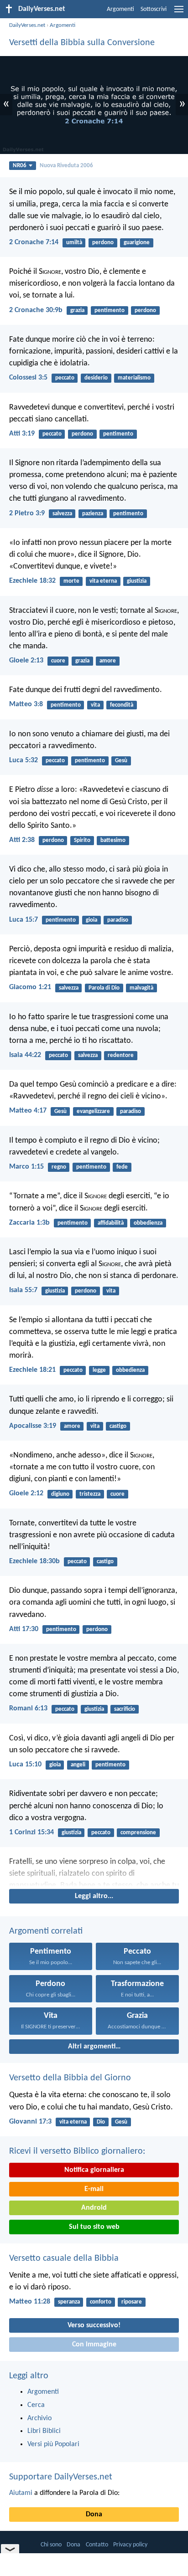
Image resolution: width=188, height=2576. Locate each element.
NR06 (20, 166)
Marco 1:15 (26, 1167)
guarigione (137, 243)
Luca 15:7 (23, 920)
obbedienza (148, 1223)
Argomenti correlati (46, 1931)
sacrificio (125, 1709)
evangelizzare (93, 1111)
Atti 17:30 (24, 1629)
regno (59, 1167)
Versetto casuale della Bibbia (64, 2258)
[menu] (179, 13)
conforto (101, 2302)
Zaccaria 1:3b (29, 1223)
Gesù (121, 761)
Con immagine (94, 2345)
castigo (118, 1426)
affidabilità (111, 1223)
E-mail (94, 2189)
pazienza (93, 514)
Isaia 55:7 (23, 1290)
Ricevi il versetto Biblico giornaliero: (77, 2151)
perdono (103, 243)
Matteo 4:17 (28, 1111)
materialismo (134, 378)
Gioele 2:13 (26, 661)
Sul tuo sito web (94, 2227)
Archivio (39, 2418)
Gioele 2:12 (26, 1493)
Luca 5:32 (23, 760)
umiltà (74, 243)
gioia (91, 920)
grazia (77, 310)
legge (99, 1370)
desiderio (96, 378)
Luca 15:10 (25, 1765)
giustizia (137, 581)
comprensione (138, 1833)
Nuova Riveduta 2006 (66, 166)
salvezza (62, 514)
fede (122, 1167)
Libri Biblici (44, 2431)
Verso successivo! (94, 2325)
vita (95, 705)
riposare (132, 2302)
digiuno (60, 1494)
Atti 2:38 (22, 840)
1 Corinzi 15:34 (31, 1832)
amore (108, 661)
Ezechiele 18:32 (32, 581)
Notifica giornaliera (94, 2170)
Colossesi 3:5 (28, 378)
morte (71, 581)
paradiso (118, 920)
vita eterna (103, 581)
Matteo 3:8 (26, 704)
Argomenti (120, 9)
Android (94, 2208)
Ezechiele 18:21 (32, 1370)
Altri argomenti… (94, 2047)
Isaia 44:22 (25, 1055)
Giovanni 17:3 (30, 2122)
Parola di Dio (104, 988)
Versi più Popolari (53, 2444)
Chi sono (51, 2545)
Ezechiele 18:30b (34, 1561)
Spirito (82, 840)
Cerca (36, 2405)
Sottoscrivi (154, 9)
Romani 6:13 (28, 1709)
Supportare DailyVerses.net (61, 2477)
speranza (69, 2302)
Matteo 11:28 (30, 2302)
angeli (78, 1765)
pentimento (110, 310)
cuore (58, 661)
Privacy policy (130, 2545)
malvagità (141, 988)
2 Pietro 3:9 (27, 513)
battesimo (113, 840)
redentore (121, 1055)
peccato (65, 378)
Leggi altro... (94, 1896)
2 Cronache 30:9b (36, 310)
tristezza (90, 1494)
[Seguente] (94, 1871)
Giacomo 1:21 (30, 987)
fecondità (122, 705)
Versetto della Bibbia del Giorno (70, 2078)
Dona (94, 2514)
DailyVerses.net (27, 25)
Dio (101, 2122)
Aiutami (21, 2493)
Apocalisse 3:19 (33, 1426)
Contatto (97, 2545)
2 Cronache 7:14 (34, 242)
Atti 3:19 (22, 434)
